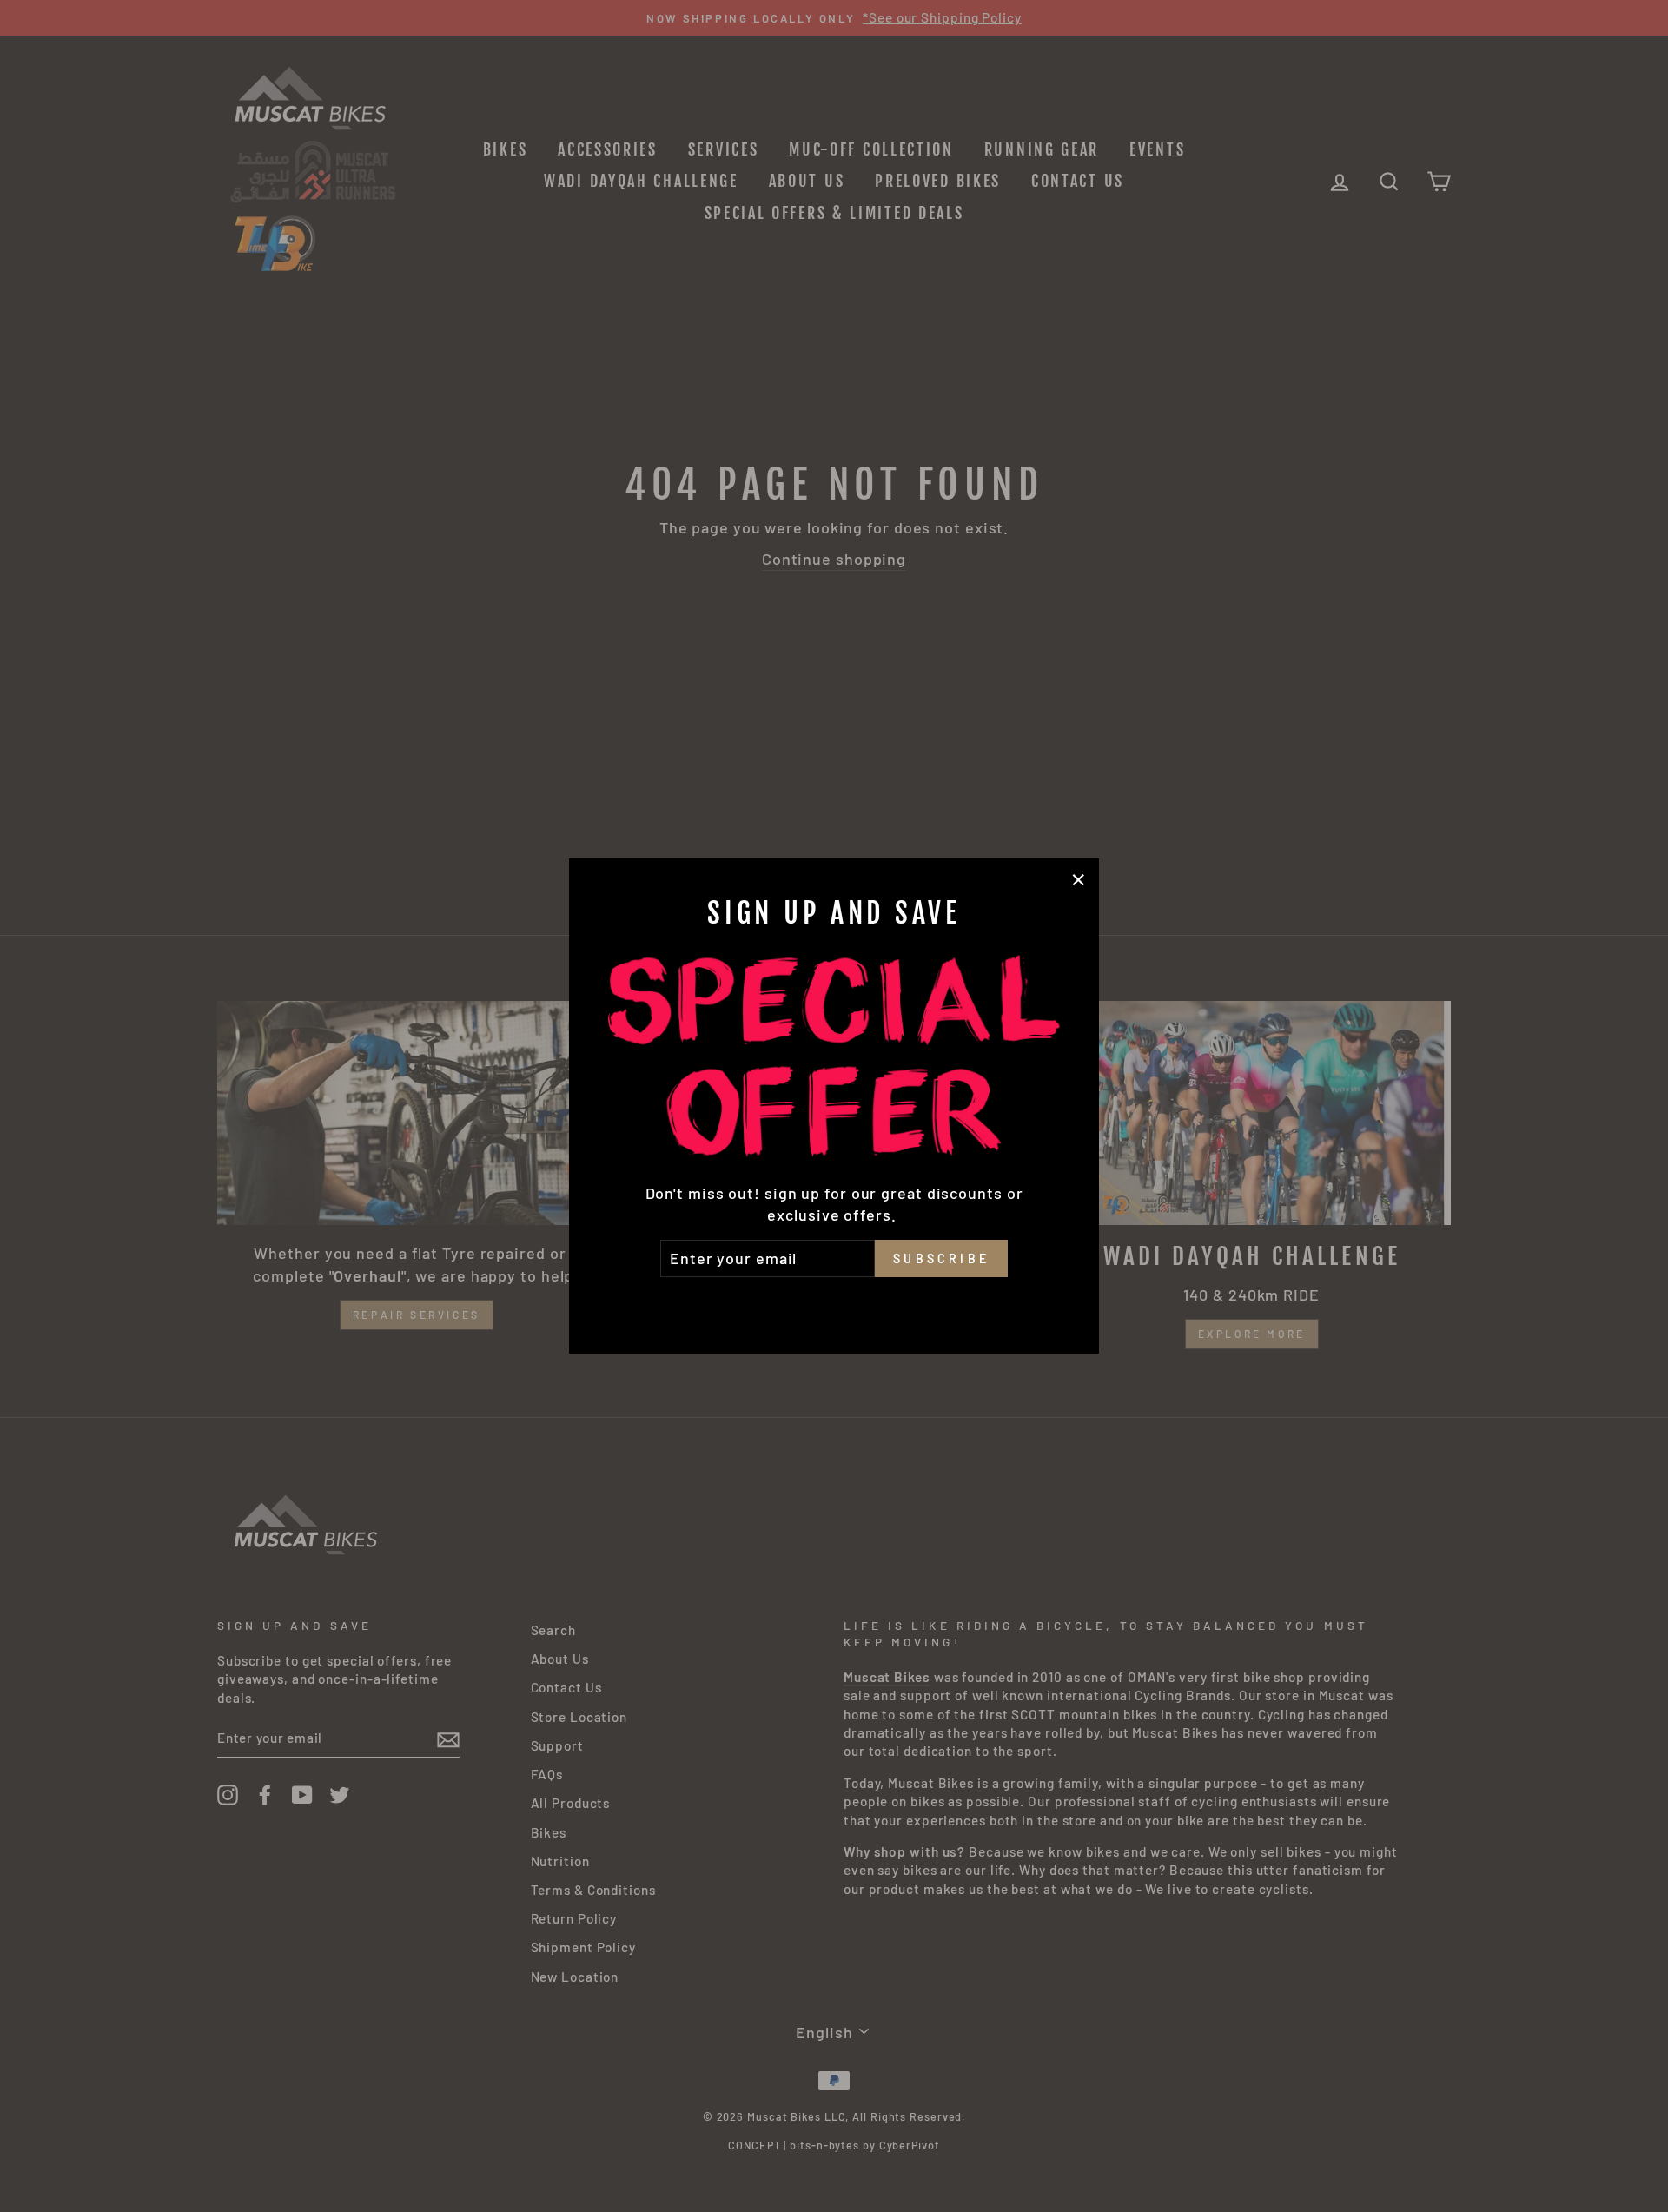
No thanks (834, 1301)
